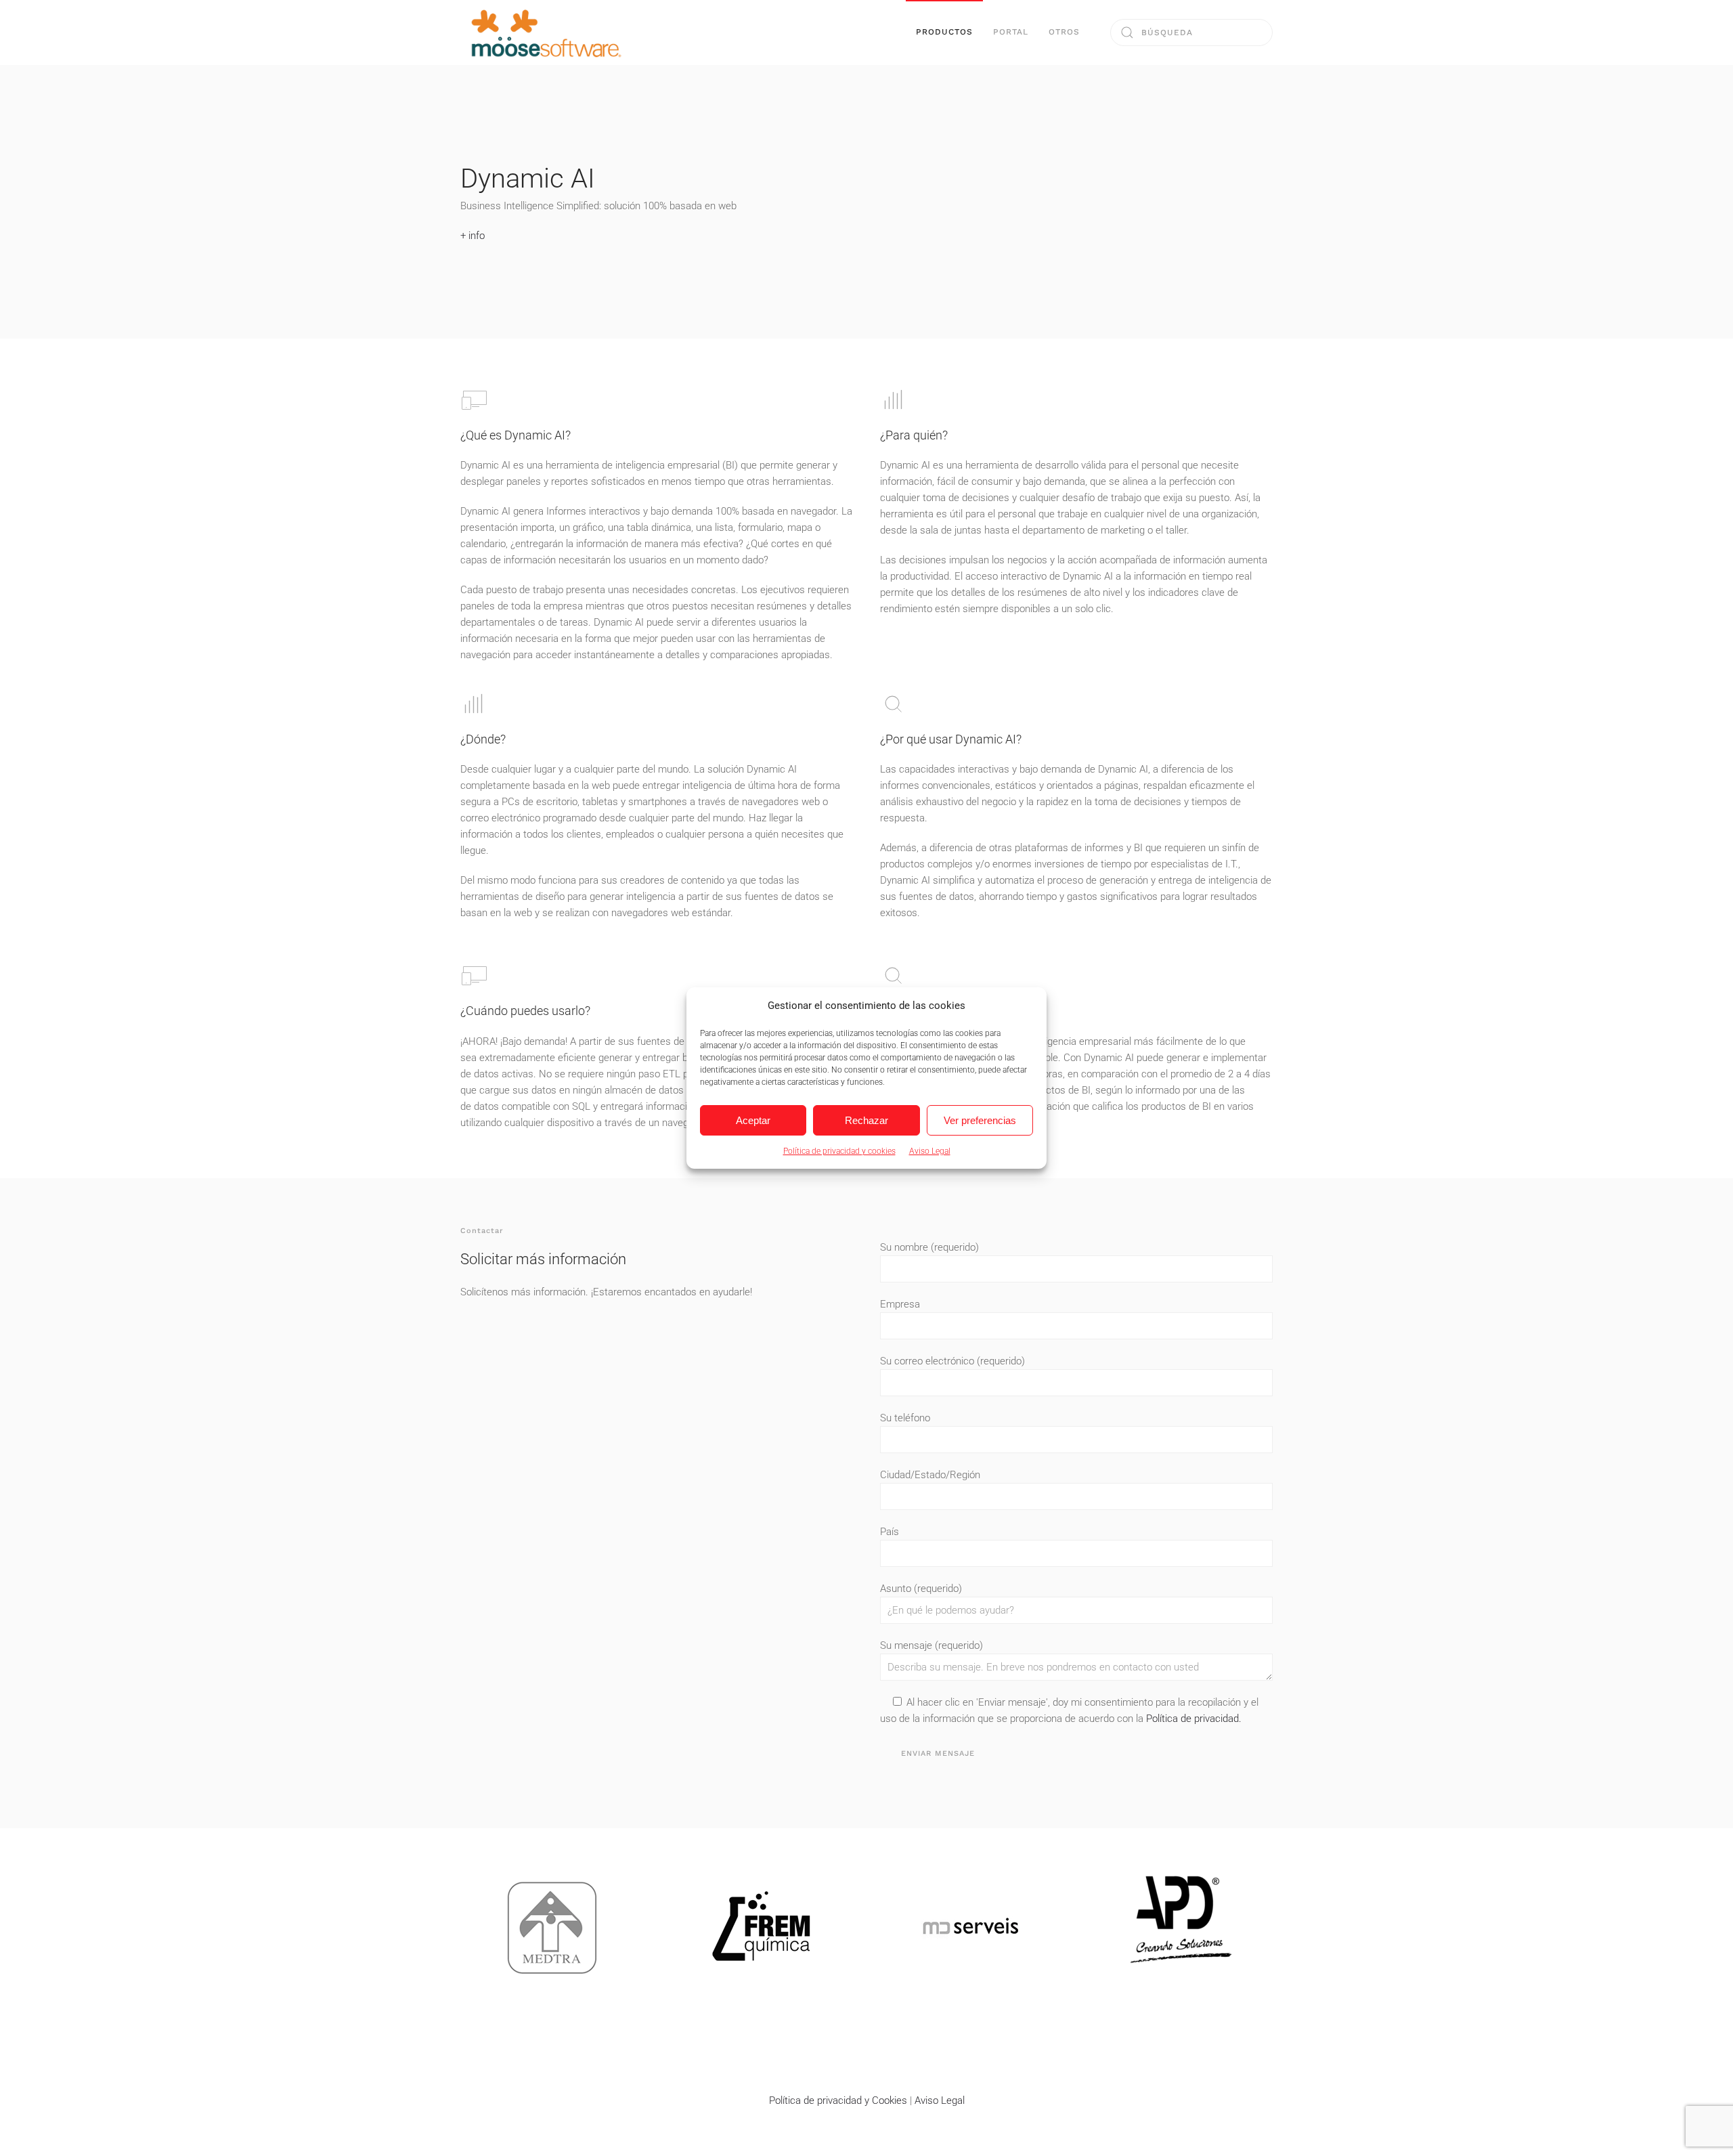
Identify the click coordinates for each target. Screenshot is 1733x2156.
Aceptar (753, 1120)
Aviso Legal (930, 1151)
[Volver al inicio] (545, 33)
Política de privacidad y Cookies (838, 2100)
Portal (1011, 32)
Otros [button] (1064, 32)
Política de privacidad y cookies (839, 1151)
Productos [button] (944, 32)
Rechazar (866, 1120)
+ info (473, 236)
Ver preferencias (980, 1120)
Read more (552, 1943)
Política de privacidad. (1194, 1719)
